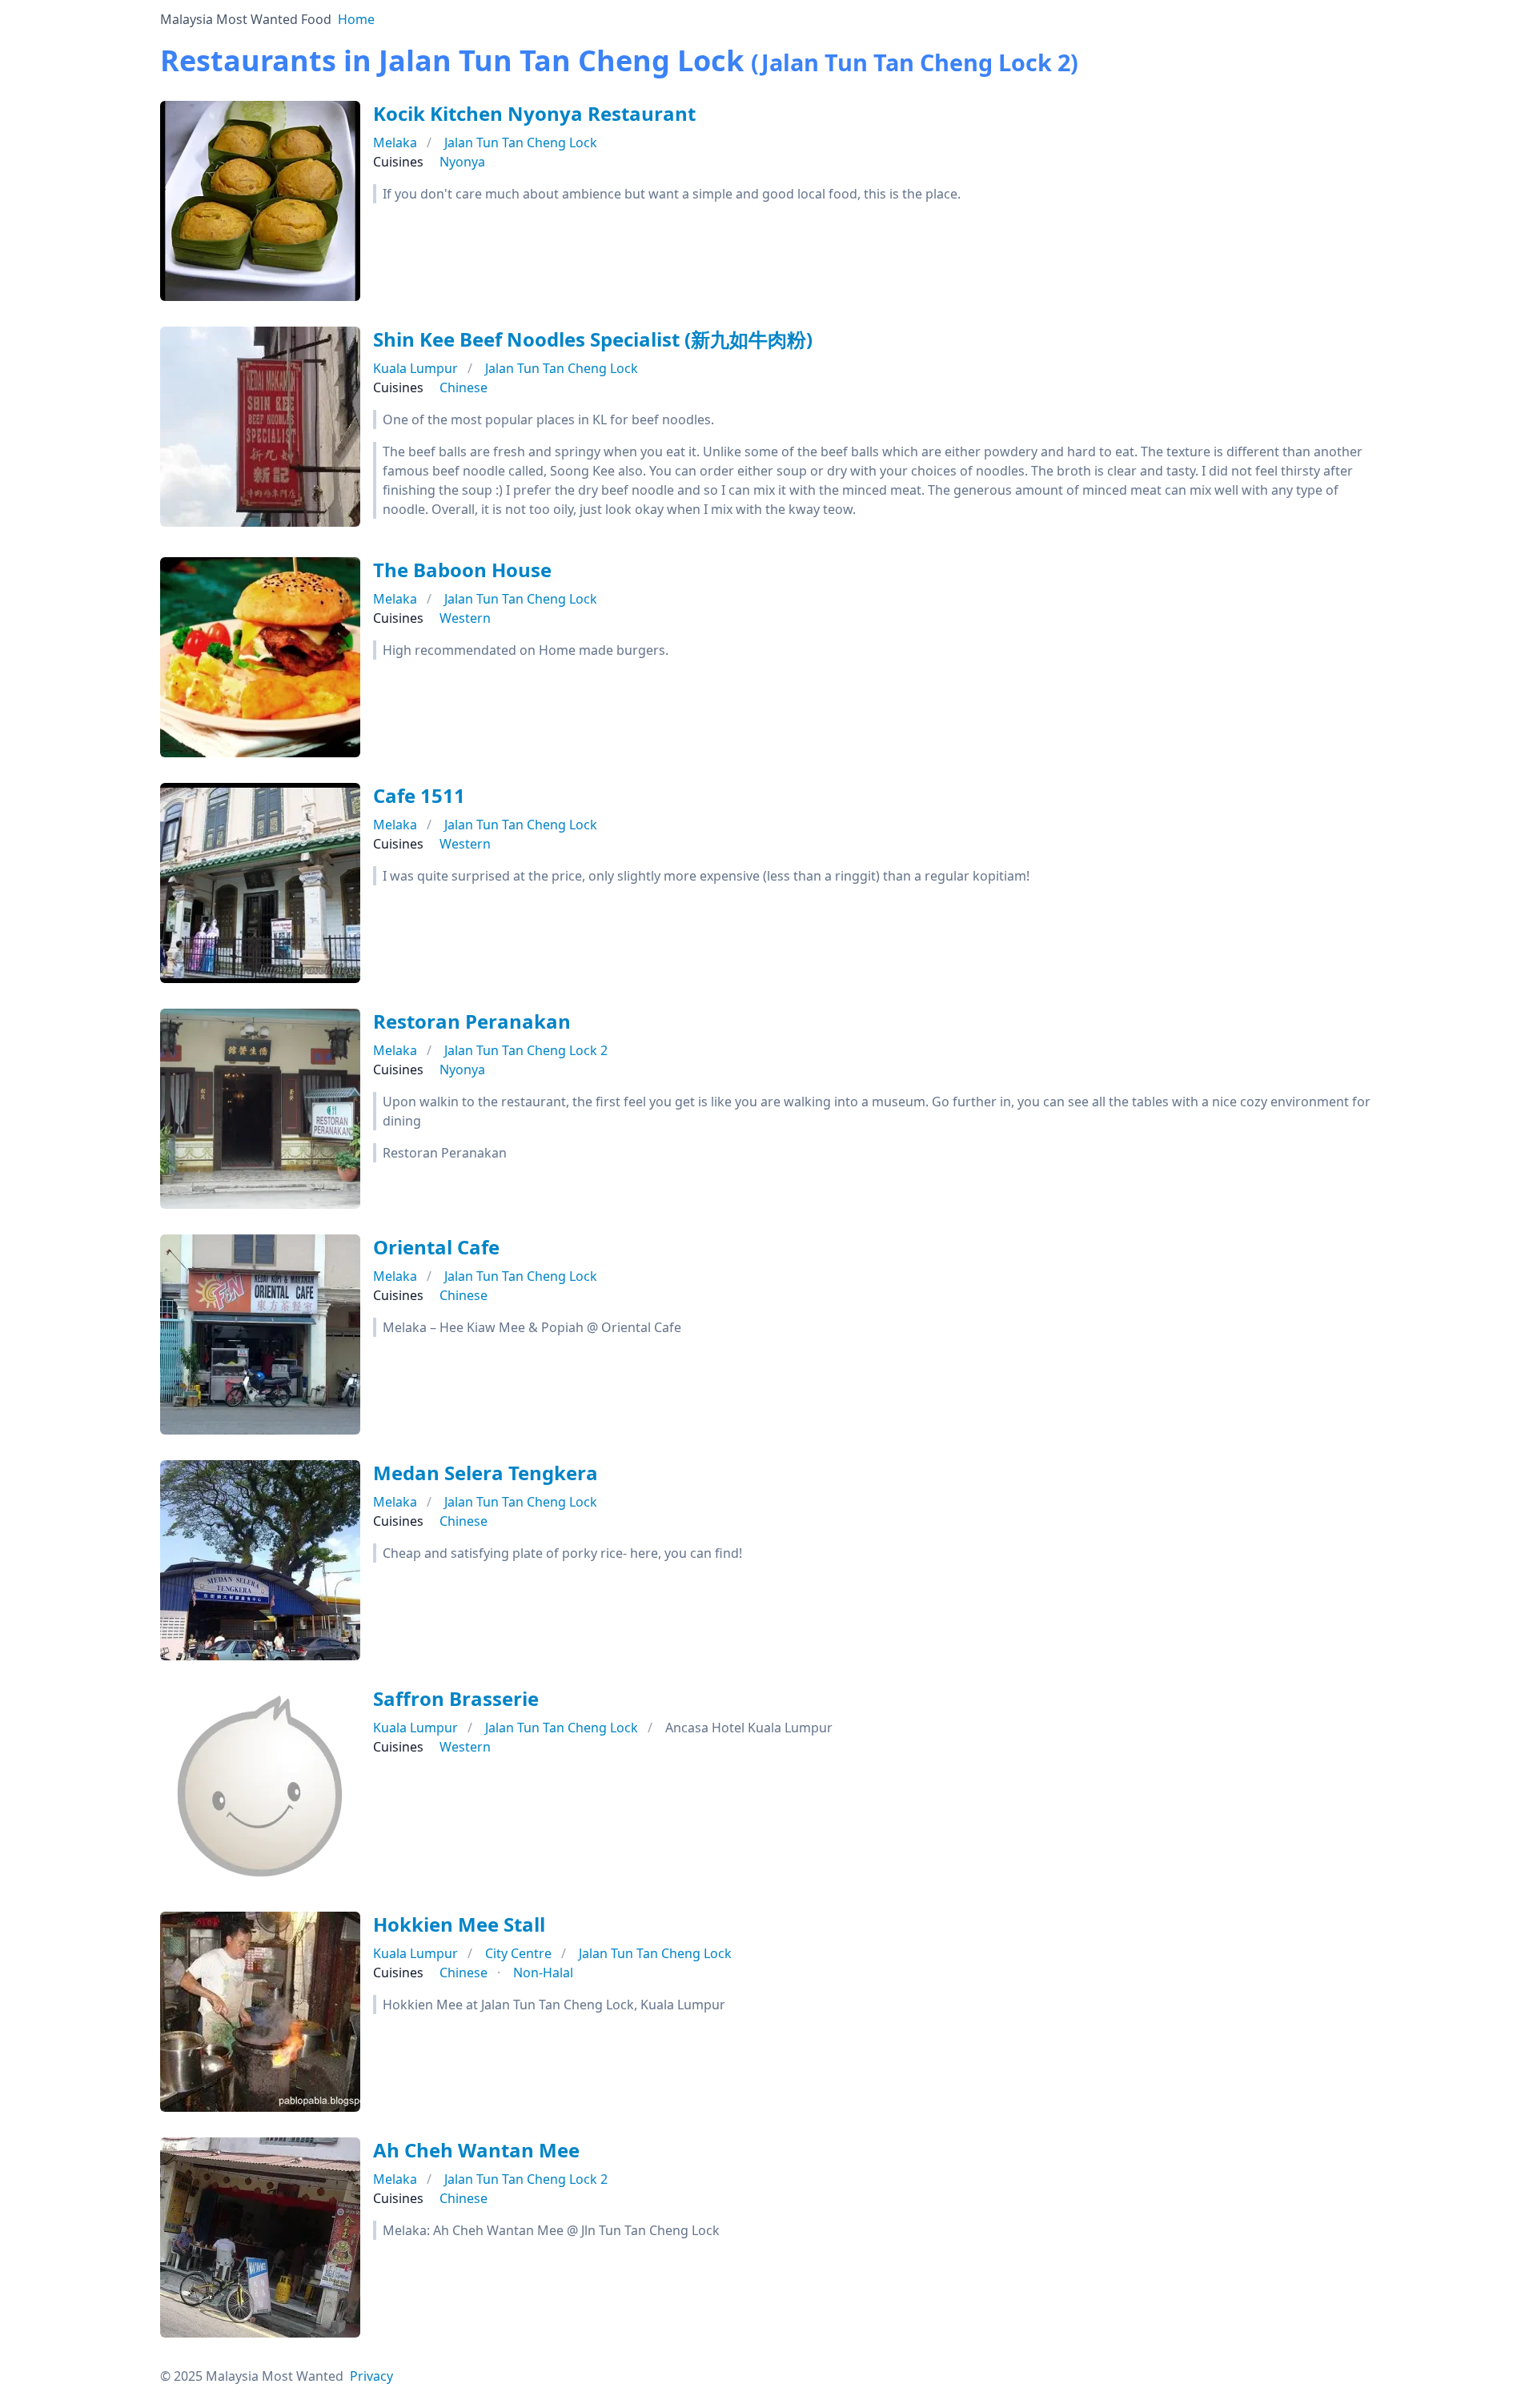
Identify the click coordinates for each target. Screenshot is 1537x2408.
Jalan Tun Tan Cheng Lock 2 (526, 1050)
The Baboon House (462, 570)
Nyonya (462, 162)
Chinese (464, 387)
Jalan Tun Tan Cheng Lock (521, 142)
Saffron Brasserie (456, 1698)
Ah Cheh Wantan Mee (476, 2150)
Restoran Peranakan (472, 1021)
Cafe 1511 (419, 795)
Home (356, 19)
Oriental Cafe (436, 1247)
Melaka (395, 142)
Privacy (371, 2376)
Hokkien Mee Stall (459, 1924)
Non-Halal (543, 1973)
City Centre (518, 1953)
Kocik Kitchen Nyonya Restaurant (534, 113)
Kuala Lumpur (415, 368)
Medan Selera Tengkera (486, 1473)
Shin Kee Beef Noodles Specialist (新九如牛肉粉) (593, 339)
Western (465, 618)
